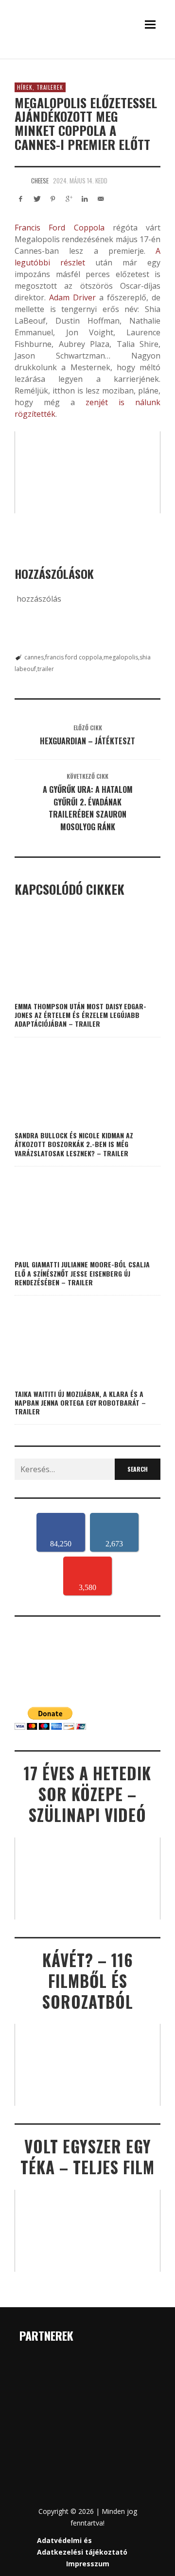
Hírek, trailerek (40, 87)
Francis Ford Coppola (60, 228)
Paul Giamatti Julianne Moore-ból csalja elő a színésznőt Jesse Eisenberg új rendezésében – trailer (82, 1273)
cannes (34, 657)
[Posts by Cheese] (20, 180)
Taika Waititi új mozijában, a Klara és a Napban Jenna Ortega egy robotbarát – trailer (80, 1403)
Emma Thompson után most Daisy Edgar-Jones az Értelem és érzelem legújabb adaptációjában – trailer (80, 1015)
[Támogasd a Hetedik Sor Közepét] (87, 57)
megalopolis (121, 657)
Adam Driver (72, 297)
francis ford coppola (74, 657)
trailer (46, 669)
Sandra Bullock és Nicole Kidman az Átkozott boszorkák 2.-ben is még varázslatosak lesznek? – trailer (74, 1144)
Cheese (40, 180)
